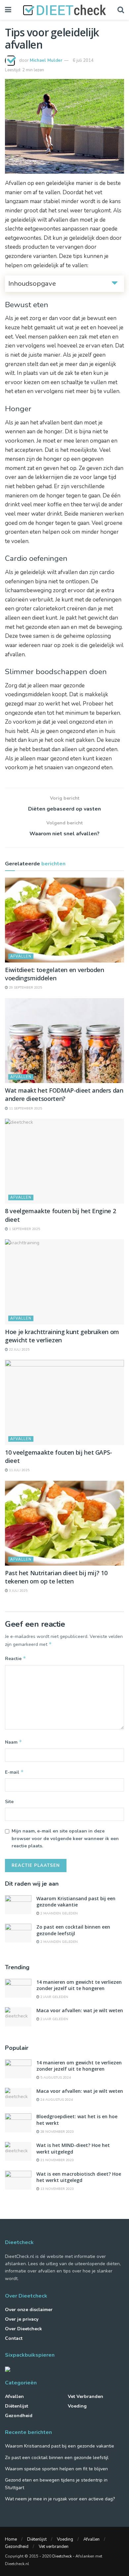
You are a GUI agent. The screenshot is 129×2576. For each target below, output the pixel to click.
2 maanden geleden (59, 1913)
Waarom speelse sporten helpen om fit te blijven (56, 2469)
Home (11, 2539)
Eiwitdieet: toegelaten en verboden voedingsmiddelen (55, 974)
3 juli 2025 (18, 1591)
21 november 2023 (57, 2160)
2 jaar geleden (54, 1997)
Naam (14, 1742)
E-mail (14, 1772)
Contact (14, 2338)
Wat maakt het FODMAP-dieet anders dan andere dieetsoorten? (64, 1094)
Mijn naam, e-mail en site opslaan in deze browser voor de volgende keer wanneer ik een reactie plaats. (65, 1838)
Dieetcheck (62, 2556)
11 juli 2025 (19, 1470)
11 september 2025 (25, 1108)
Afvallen (21, 956)
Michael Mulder (46, 60)
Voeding (77, 2406)
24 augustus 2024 (56, 2100)
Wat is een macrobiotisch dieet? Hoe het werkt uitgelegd (79, 2177)
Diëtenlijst (17, 2406)
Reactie (16, 1658)
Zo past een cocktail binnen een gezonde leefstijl (73, 1930)
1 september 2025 (24, 1229)
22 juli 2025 (19, 1350)
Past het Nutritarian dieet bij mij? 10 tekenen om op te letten (56, 1577)
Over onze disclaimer (29, 2310)
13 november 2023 (57, 2189)
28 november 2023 (57, 2132)
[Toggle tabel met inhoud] (115, 283)
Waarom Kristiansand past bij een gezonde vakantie (76, 1902)
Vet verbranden (86, 2396)
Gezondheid (19, 2416)
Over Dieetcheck (23, 2329)
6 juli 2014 (83, 60)
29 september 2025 (25, 988)
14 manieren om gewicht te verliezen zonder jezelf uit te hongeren (79, 1985)
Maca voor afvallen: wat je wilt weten (80, 2010)
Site (9, 1802)
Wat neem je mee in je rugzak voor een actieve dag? (60, 2499)
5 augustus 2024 (55, 2078)
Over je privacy (22, 2319)
